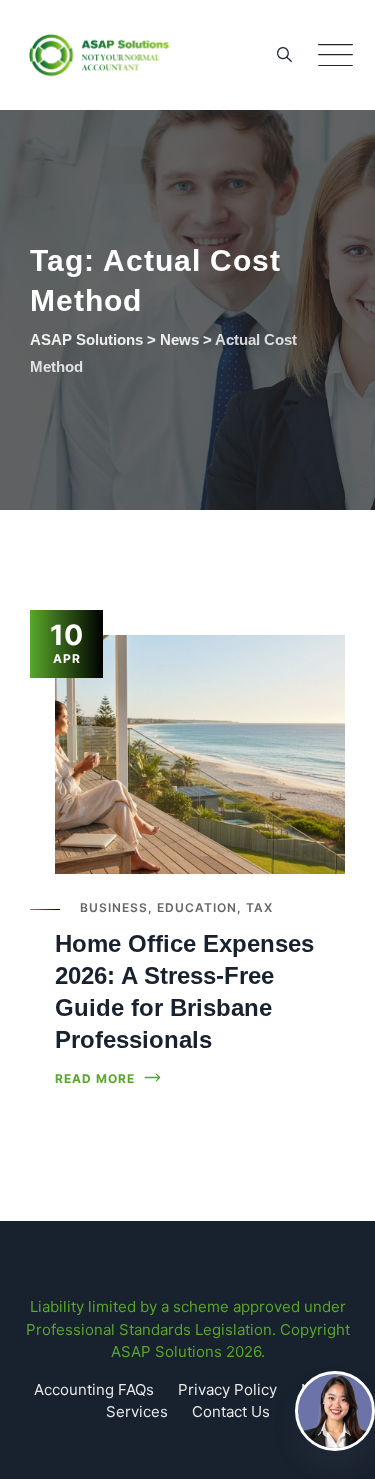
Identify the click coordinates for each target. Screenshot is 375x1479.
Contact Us (231, 1411)
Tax (259, 907)
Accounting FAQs (94, 1389)
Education (197, 907)
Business (114, 907)
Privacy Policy (227, 1389)
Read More (95, 1078)
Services (137, 1411)
